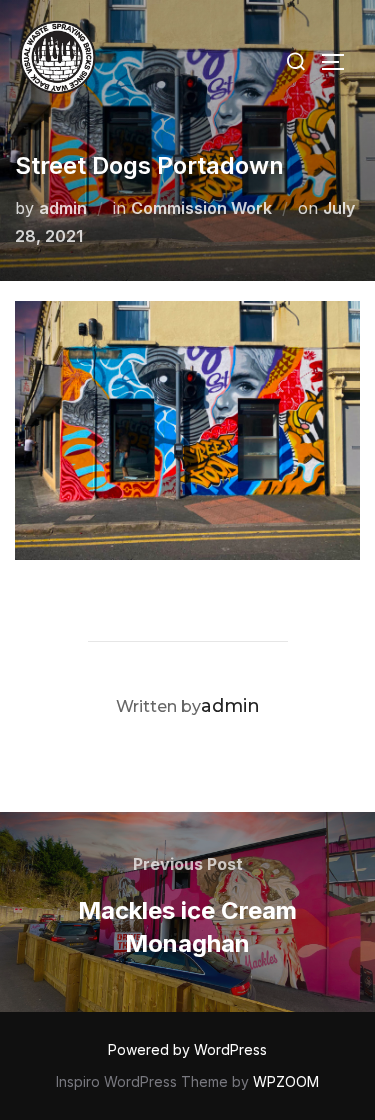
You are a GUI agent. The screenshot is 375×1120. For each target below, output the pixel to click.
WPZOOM (286, 1081)
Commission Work (201, 208)
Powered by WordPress (187, 1049)
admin (63, 208)
